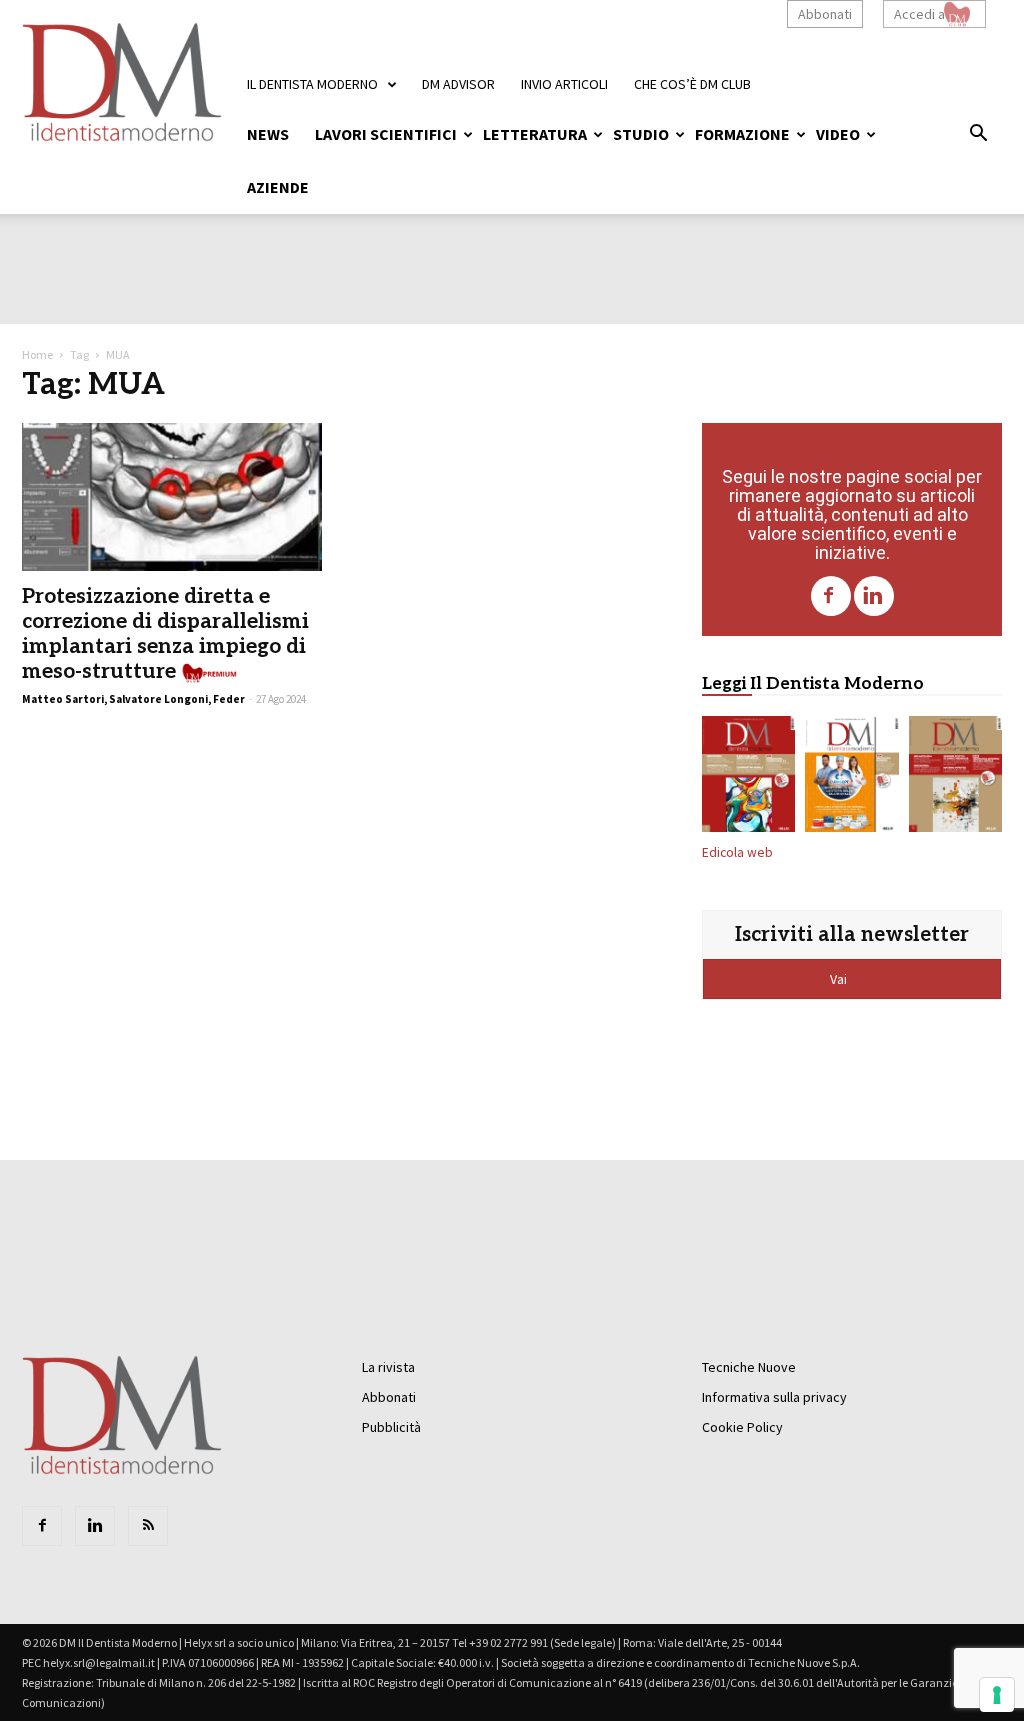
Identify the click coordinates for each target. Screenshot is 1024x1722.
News (268, 134)
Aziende (278, 187)
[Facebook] (831, 596)
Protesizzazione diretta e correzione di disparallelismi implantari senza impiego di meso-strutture (165, 634)
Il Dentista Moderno (312, 84)
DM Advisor (458, 84)
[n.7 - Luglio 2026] (748, 778)
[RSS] (148, 1526)
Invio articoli (564, 84)
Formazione (742, 134)
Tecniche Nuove (749, 1367)
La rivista (388, 1367)
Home (37, 354)
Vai (840, 979)
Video (838, 134)
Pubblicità (391, 1427)
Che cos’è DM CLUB (692, 84)
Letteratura (535, 134)
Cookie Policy (742, 1427)
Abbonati (825, 14)
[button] (978, 136)
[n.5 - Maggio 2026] (955, 778)
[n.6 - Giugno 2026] (851, 778)
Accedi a (919, 14)
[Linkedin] (874, 596)
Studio (641, 134)
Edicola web (737, 852)
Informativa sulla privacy (774, 1397)
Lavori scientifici (386, 134)
